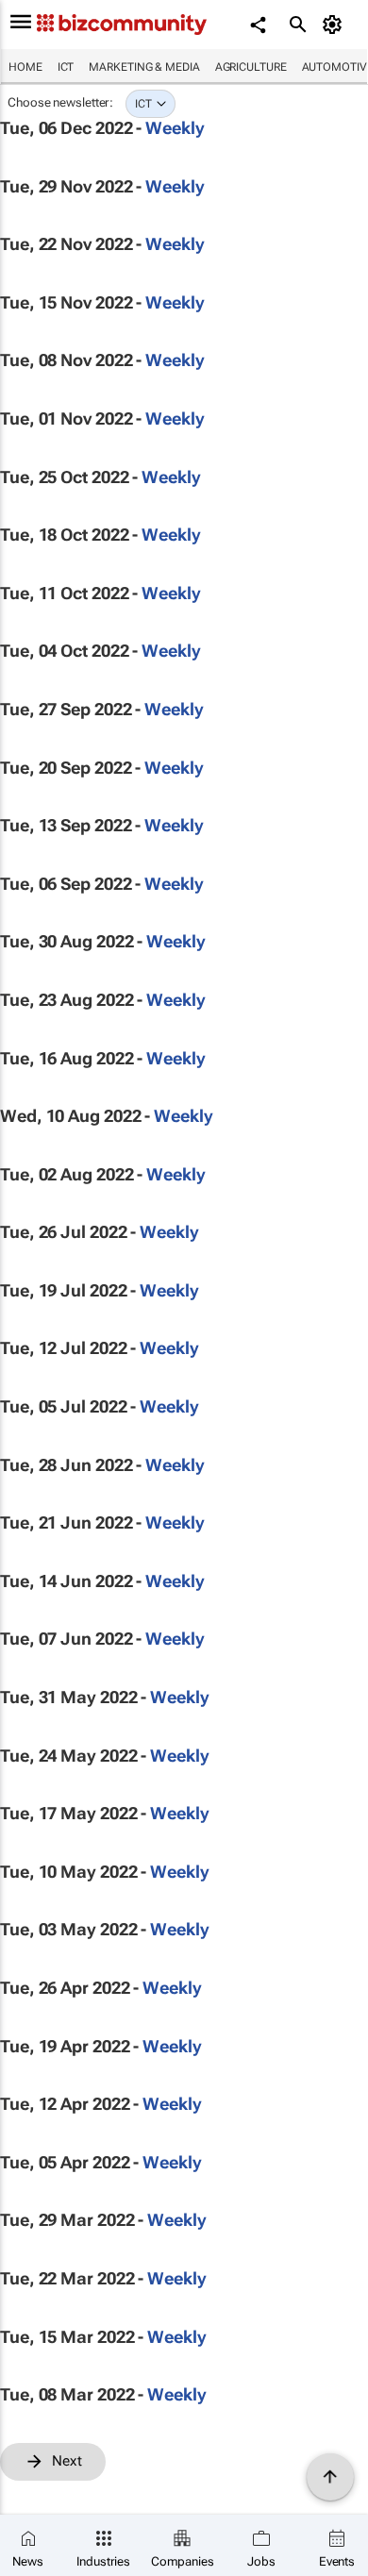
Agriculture (251, 67)
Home (25, 67)
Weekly (175, 128)
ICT (66, 67)
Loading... (36, 2491)
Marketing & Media (144, 67)
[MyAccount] (335, 25)
